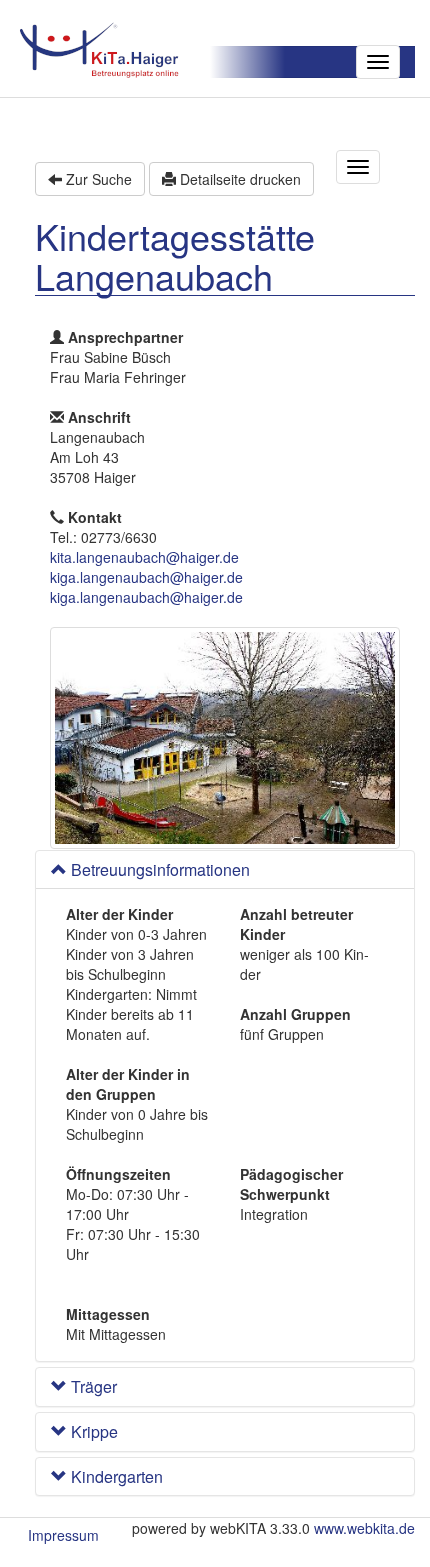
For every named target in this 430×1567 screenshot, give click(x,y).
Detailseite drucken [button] (238, 179)
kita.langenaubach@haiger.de (144, 557)
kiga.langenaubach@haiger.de (146, 577)
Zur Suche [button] (97, 179)
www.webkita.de (364, 1528)
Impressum (63, 1535)
